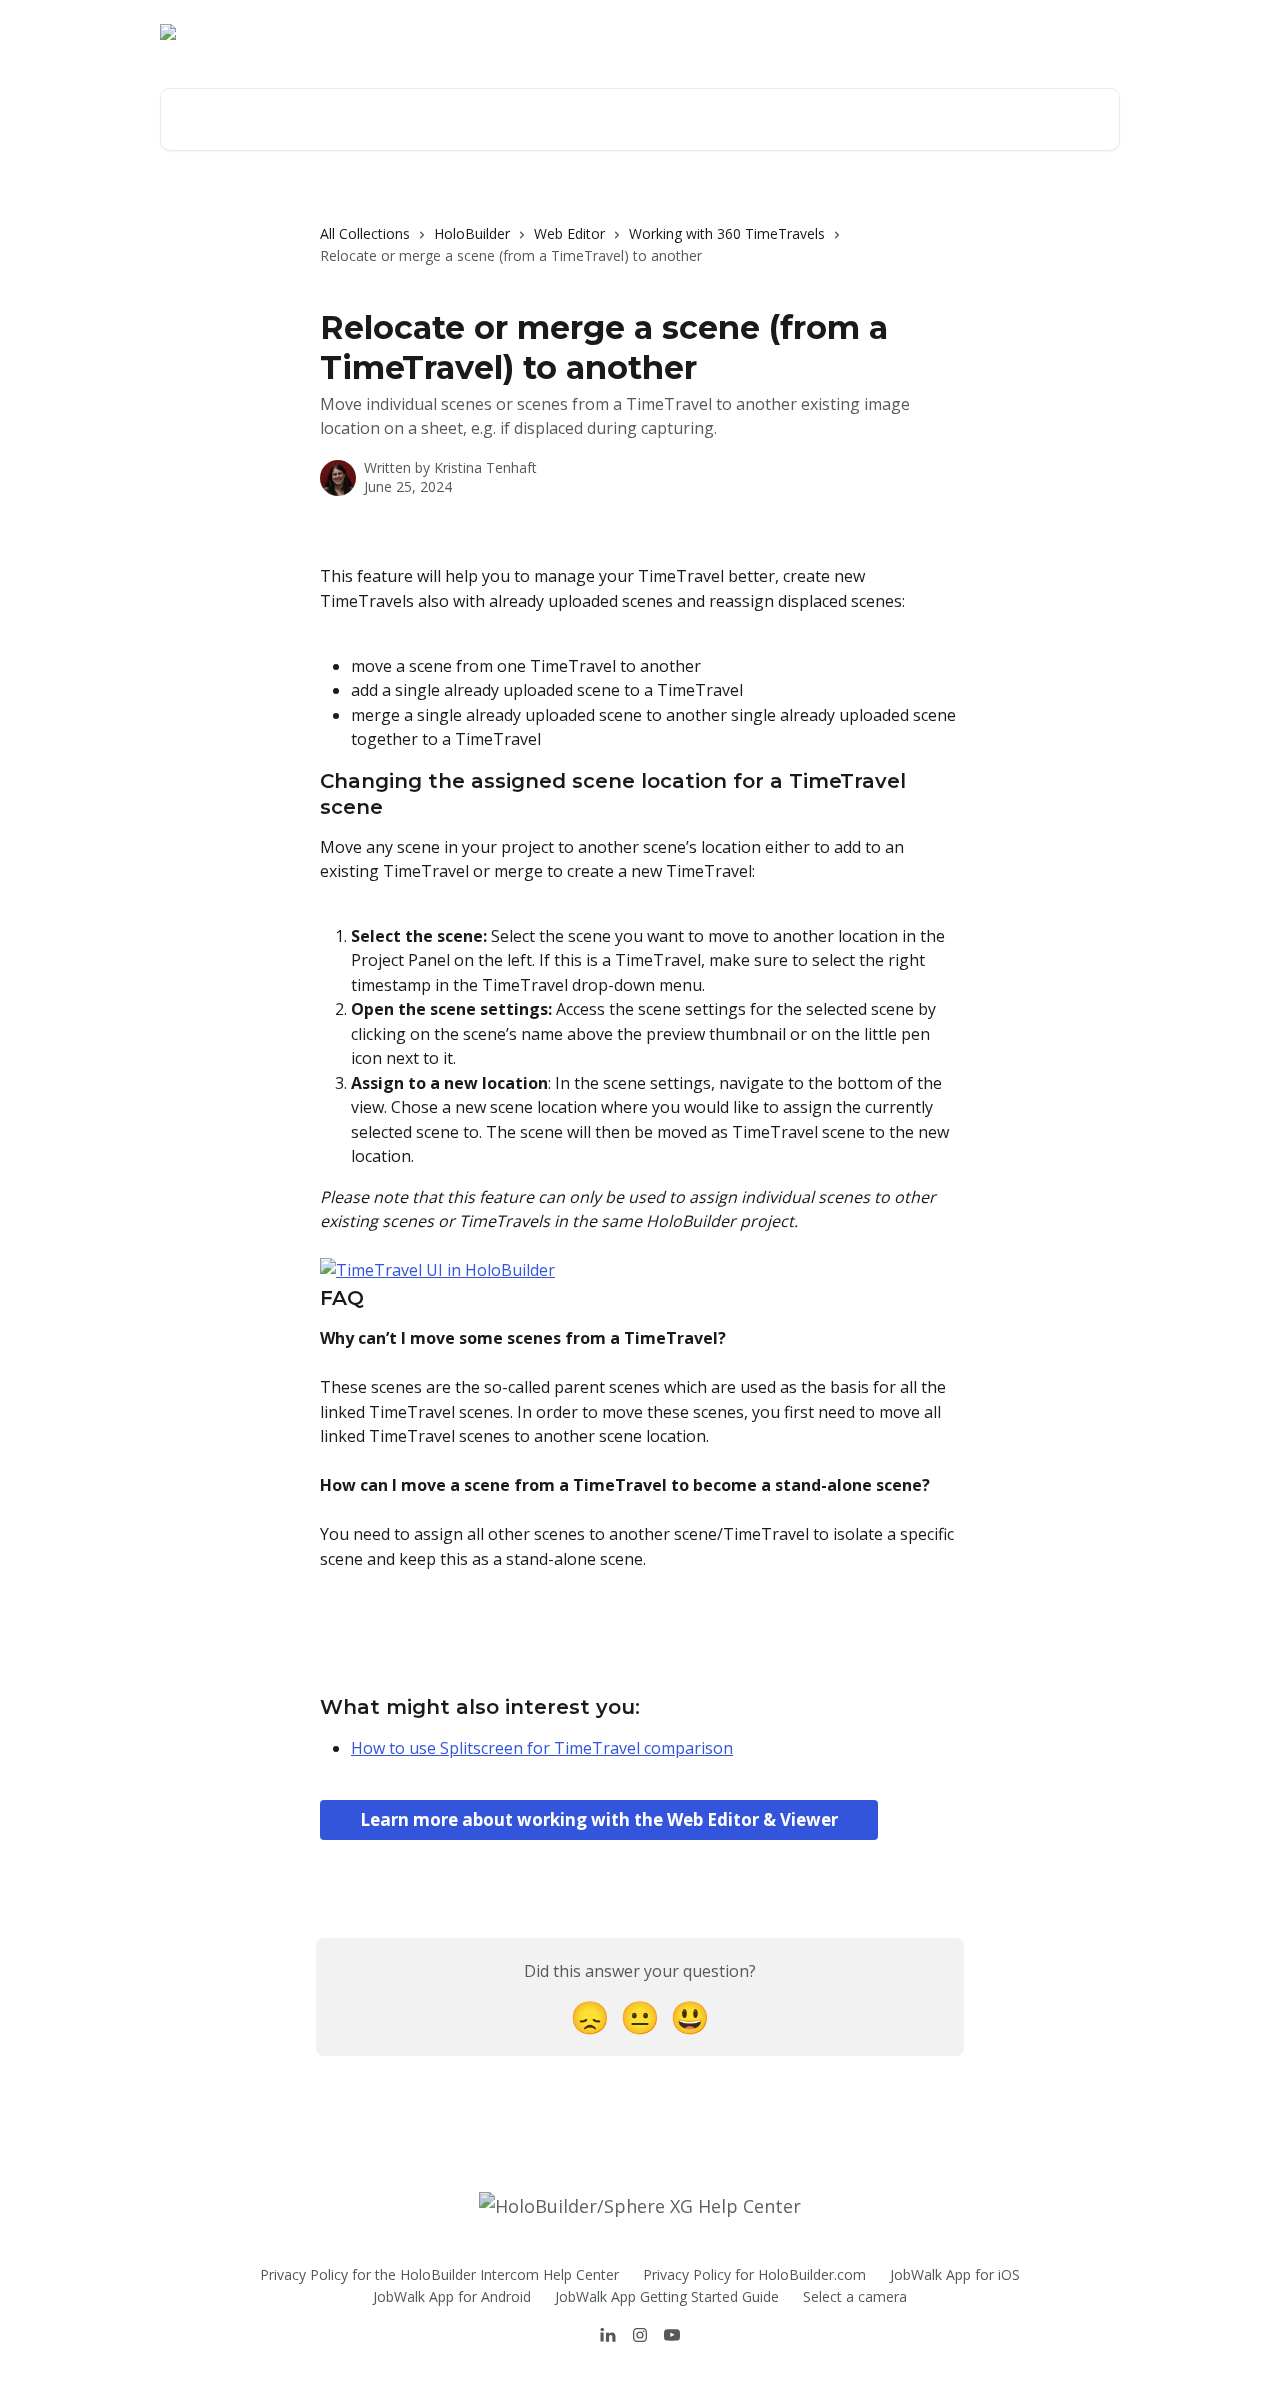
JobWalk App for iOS (955, 2274)
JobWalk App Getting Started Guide (667, 2296)
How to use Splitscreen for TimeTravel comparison (542, 1748)
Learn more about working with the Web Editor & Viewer (599, 1819)
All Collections (365, 233)
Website (978, 32)
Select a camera (855, 2296)
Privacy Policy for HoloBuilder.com (754, 2274)
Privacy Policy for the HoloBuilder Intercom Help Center (439, 2274)
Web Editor (569, 233)
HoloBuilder (472, 233)
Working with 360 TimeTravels (727, 233)
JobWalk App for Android (452, 2296)
